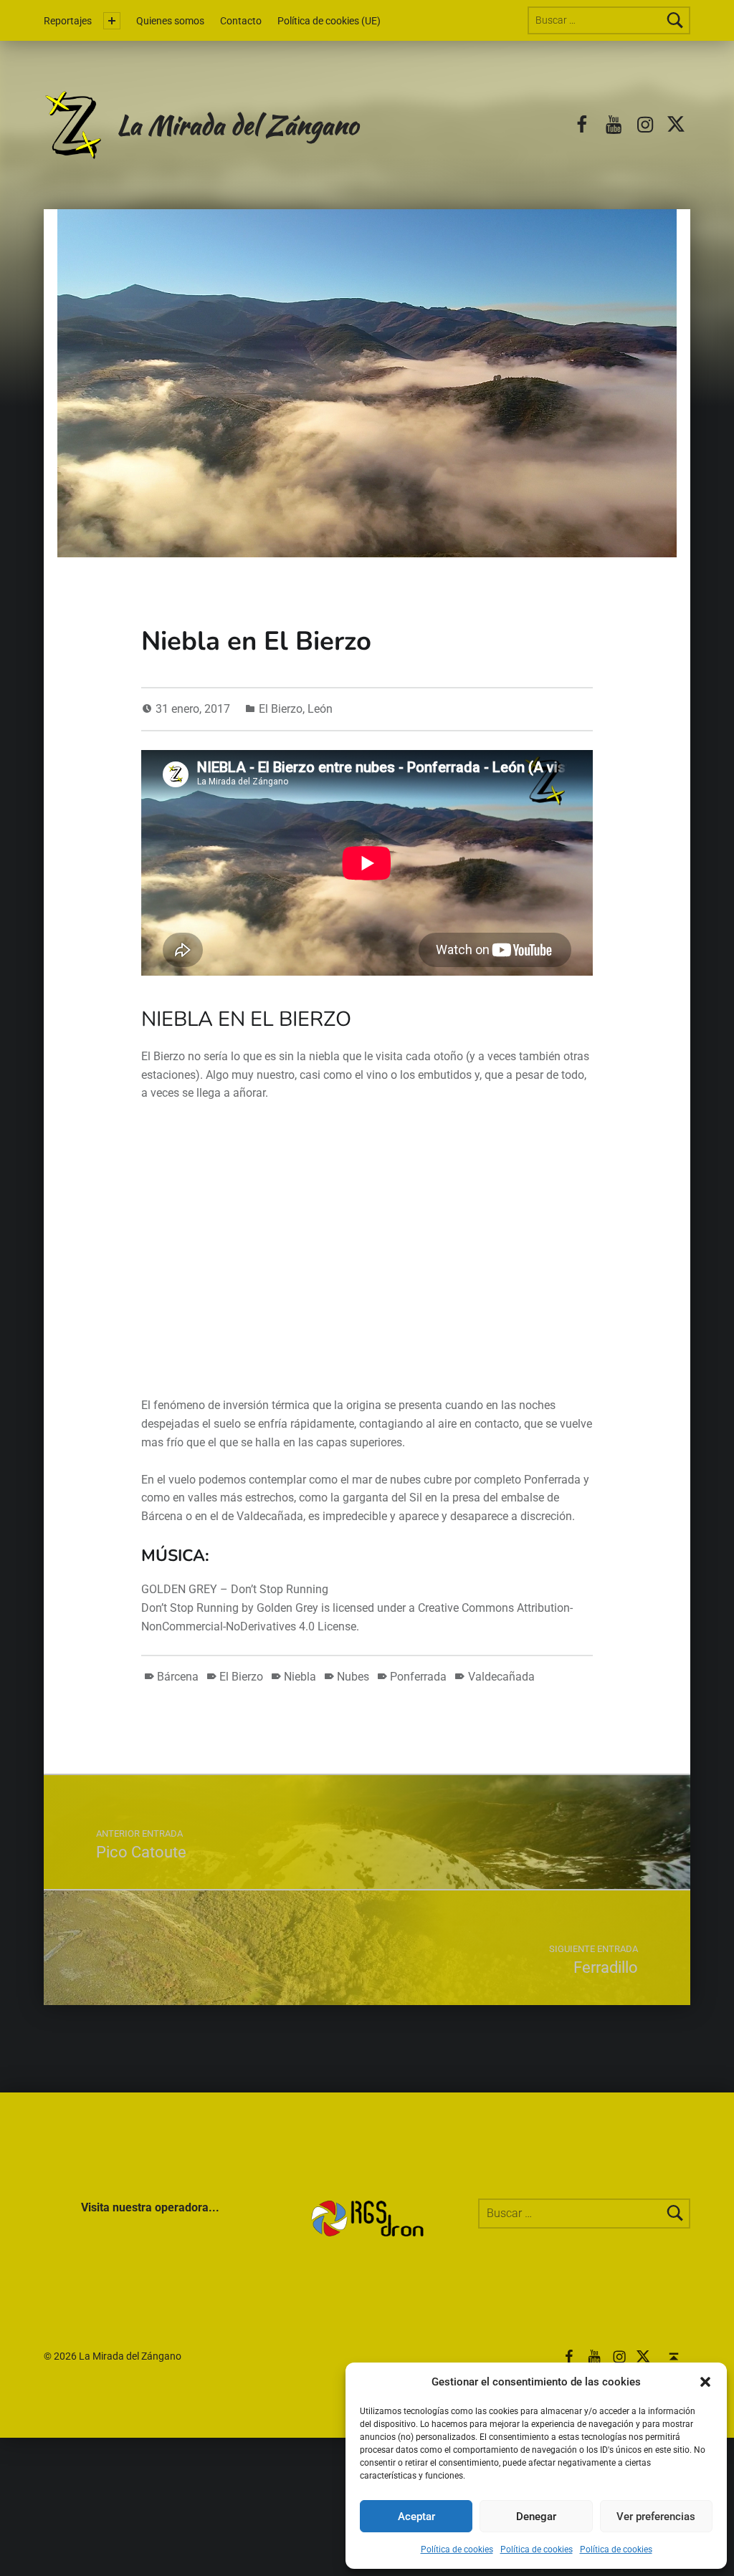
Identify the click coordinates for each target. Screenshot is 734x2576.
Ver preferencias (656, 2517)
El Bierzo (281, 709)
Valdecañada (501, 1677)
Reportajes (68, 21)
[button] (705, 2382)
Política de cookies (457, 2549)
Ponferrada (418, 1677)
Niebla (300, 1677)
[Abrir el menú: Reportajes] (112, 21)
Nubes (353, 1677)
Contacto (241, 21)
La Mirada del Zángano (238, 124)
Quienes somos (170, 21)
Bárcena (178, 1677)
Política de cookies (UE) (329, 21)
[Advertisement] (342, 1259)
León (320, 709)
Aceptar (416, 2517)
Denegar (536, 2517)
